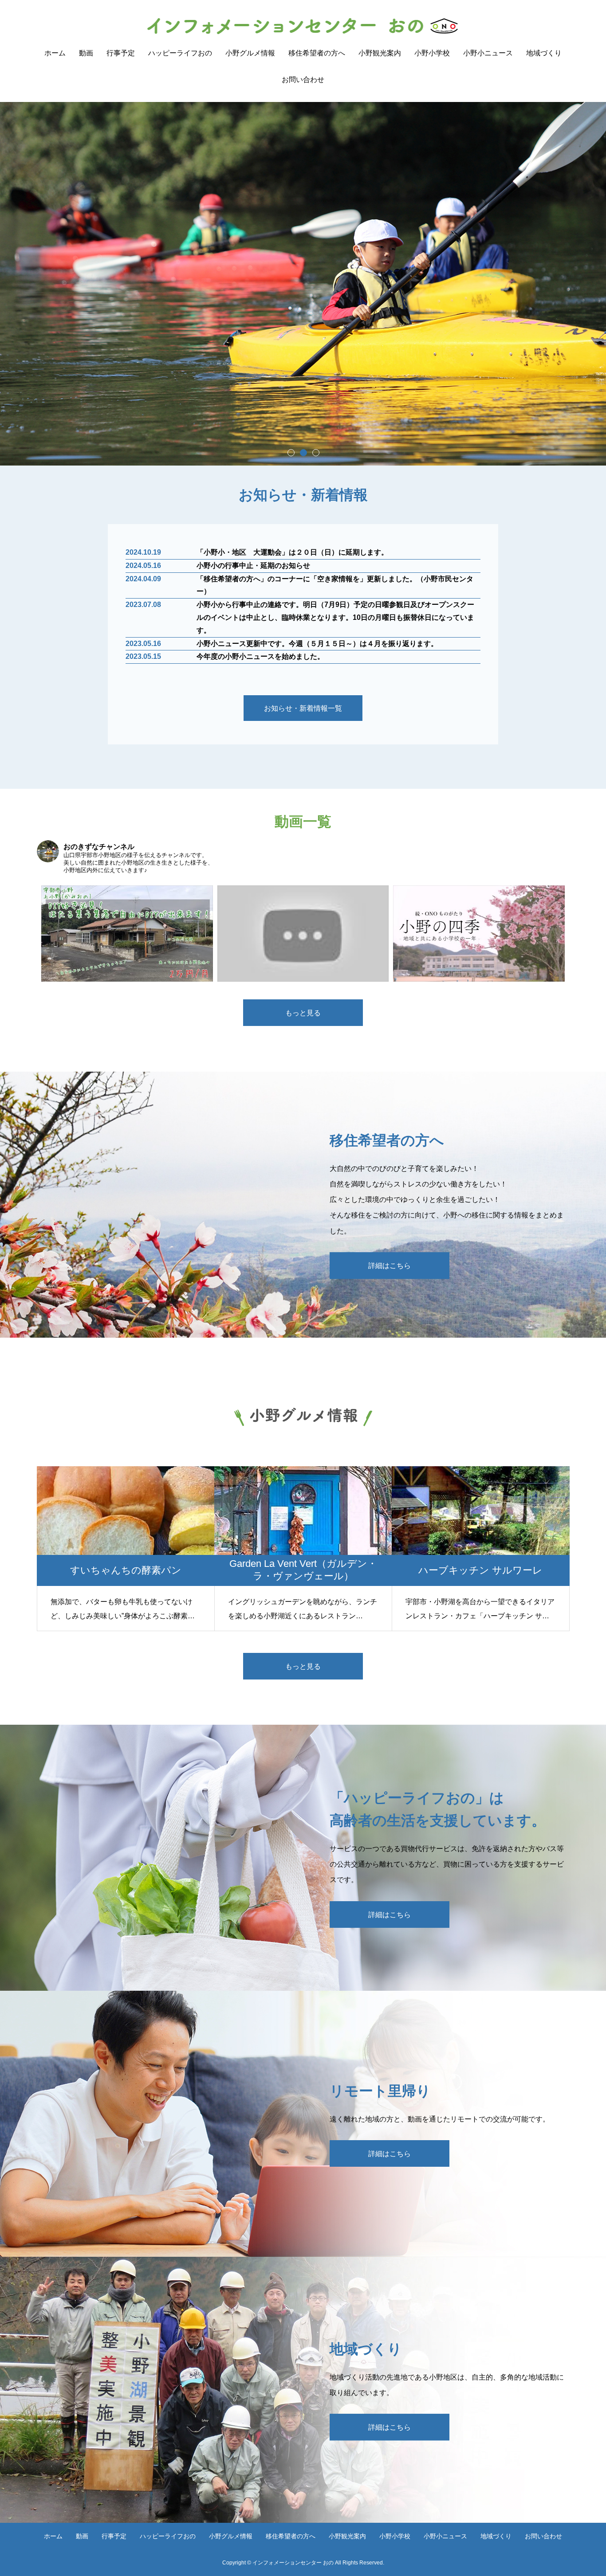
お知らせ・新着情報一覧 (303, 708)
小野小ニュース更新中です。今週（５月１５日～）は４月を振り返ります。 (317, 644)
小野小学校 (432, 53)
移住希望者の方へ (317, 53)
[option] (303, 284)
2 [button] (303, 452)
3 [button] (315, 452)
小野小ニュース (488, 53)
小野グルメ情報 (250, 53)
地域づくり (544, 53)
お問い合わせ (303, 80)
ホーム (55, 53)
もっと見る (303, 1013)
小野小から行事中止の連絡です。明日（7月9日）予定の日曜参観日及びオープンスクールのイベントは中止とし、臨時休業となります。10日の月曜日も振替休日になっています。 (335, 617)
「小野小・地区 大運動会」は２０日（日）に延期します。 (292, 552)
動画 (86, 53)
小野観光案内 (380, 53)
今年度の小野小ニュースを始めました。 (260, 656)
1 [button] (291, 452)
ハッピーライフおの (180, 53)
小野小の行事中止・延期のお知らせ (253, 566)
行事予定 (121, 53)
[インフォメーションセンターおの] (303, 26)
